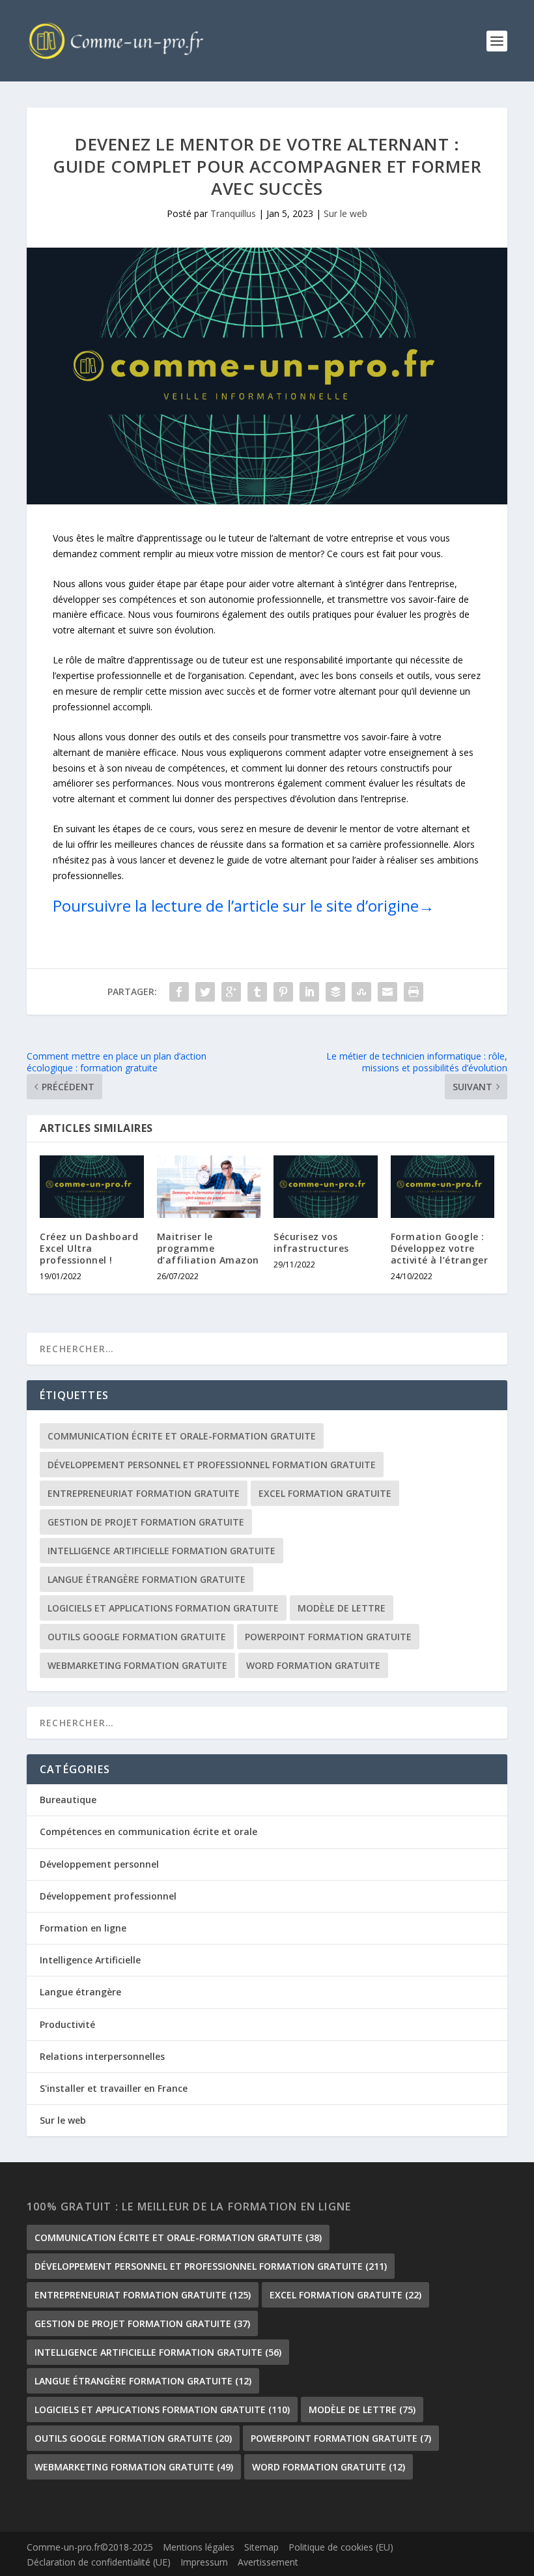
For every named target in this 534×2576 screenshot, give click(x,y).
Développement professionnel (108, 1896)
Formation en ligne (83, 1928)
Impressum (204, 2562)
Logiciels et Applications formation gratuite (163, 1608)
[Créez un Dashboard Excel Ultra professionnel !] (92, 1187)
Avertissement (268, 2562)
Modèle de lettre (342, 1608)
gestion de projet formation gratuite (146, 1522)
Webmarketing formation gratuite (137, 1665)
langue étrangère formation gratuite (147, 1579)
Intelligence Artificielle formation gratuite (162, 1551)
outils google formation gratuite (137, 1637)
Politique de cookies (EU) (341, 2547)
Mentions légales (199, 2547)
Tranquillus (233, 213)
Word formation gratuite (313, 1665)
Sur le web (345, 213)
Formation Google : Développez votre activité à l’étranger (440, 1248)
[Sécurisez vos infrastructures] (326, 1187)
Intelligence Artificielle (90, 1960)
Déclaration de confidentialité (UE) (99, 2562)
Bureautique (68, 1800)
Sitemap (261, 2547)
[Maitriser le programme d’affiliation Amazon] (209, 1187)
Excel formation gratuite (325, 1493)
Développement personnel (99, 1864)
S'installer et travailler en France (114, 2088)
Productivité (67, 2024)
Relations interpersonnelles (102, 2056)
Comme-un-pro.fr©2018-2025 (90, 2547)
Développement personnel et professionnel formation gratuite (212, 1465)
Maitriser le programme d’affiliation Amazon (208, 1248)
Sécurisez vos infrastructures (311, 1242)
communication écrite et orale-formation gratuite (182, 1436)
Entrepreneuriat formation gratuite (144, 1493)
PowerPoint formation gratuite (328, 1637)
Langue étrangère (80, 1992)
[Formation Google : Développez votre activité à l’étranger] (443, 1187)
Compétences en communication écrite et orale (148, 1831)
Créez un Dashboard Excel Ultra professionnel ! (89, 1248)
